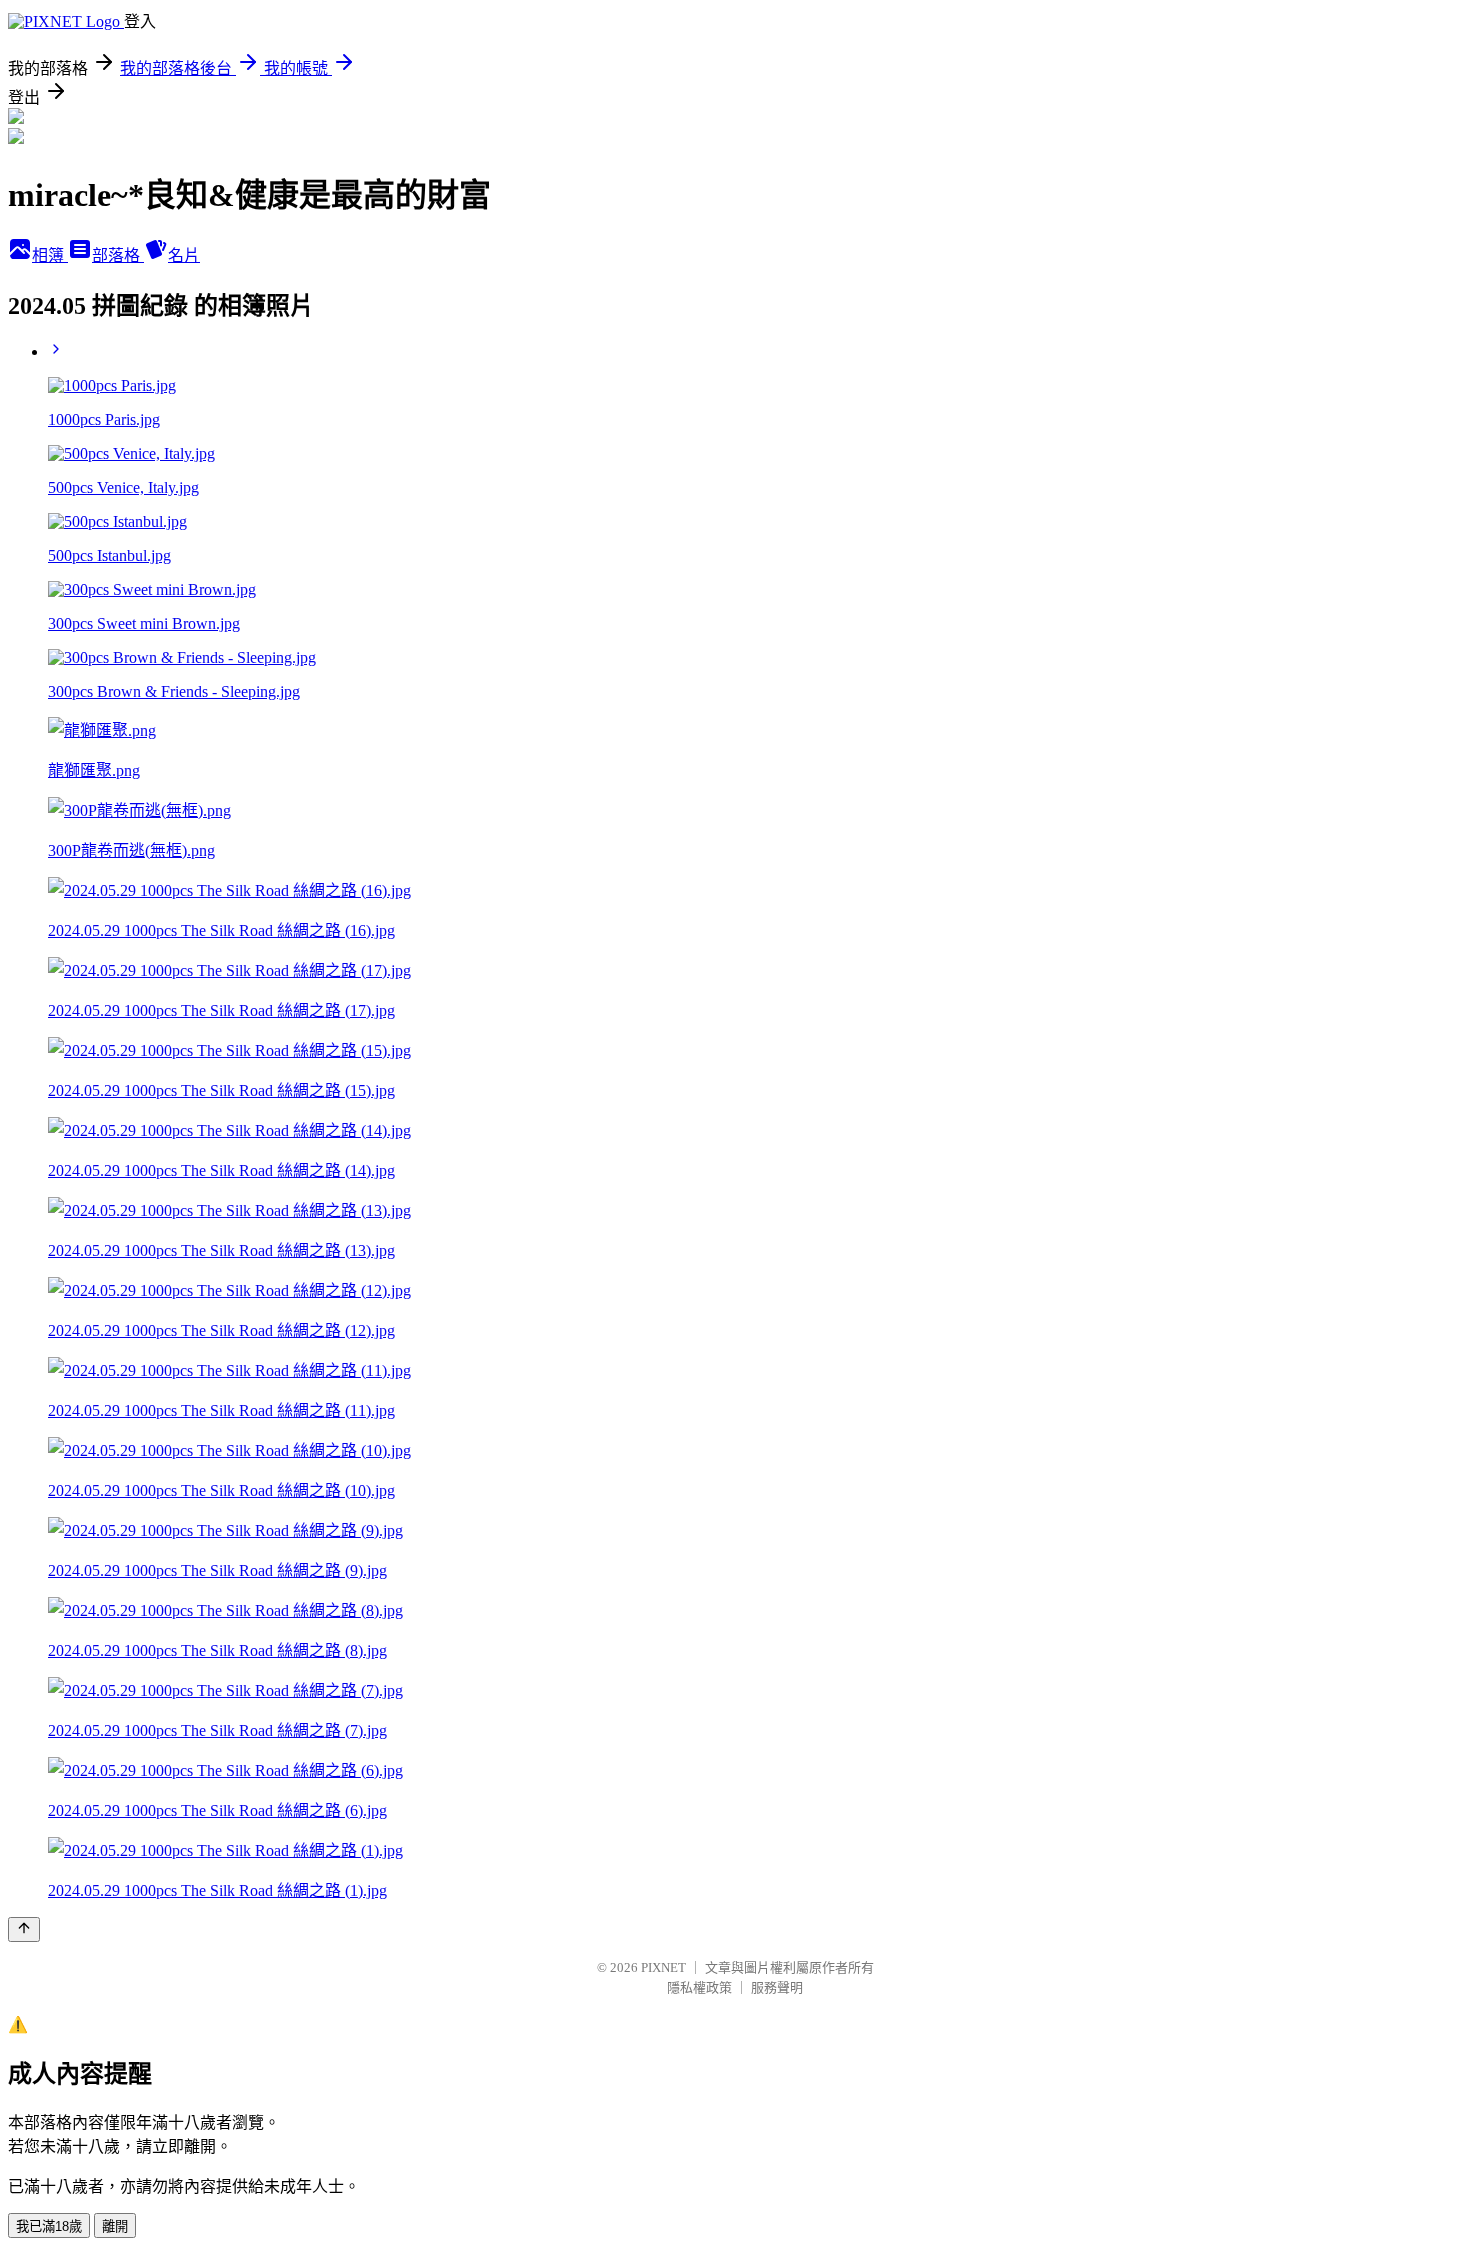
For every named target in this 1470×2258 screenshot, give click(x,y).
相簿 (50, 255)
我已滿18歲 (49, 2226)
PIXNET (663, 1967)
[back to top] (24, 1929)
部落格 (118, 255)
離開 (115, 2226)
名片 (184, 255)
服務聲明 (777, 1987)
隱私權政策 (699, 1987)
